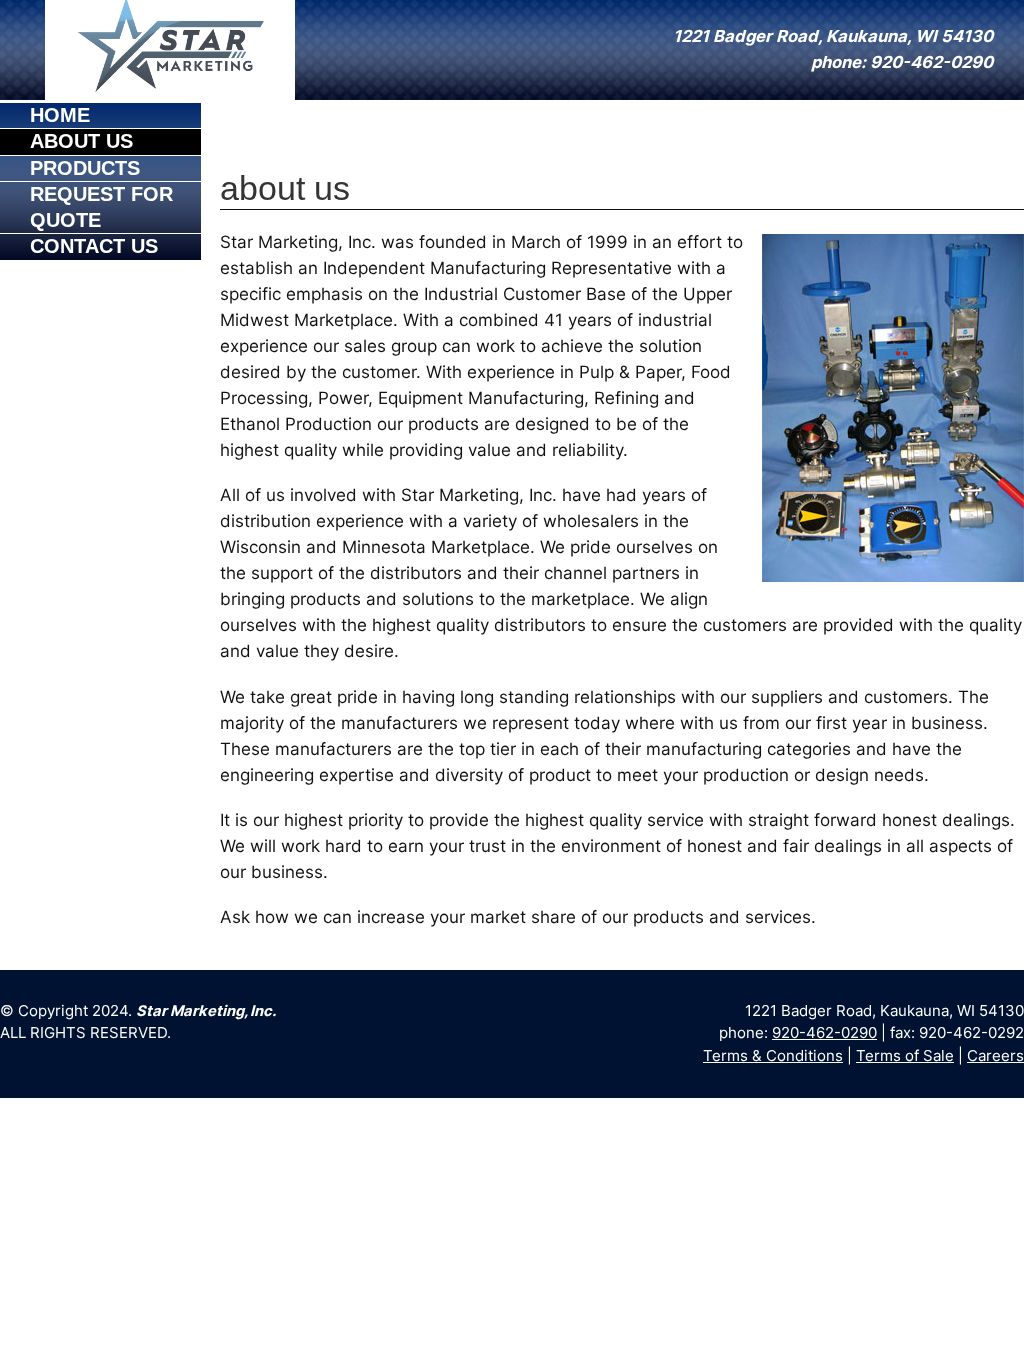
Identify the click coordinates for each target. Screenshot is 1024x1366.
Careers (995, 1056)
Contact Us (94, 246)
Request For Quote (101, 206)
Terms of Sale (905, 1056)
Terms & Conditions (773, 1056)
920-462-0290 (824, 1033)
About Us (81, 141)
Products (85, 168)
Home (60, 115)
